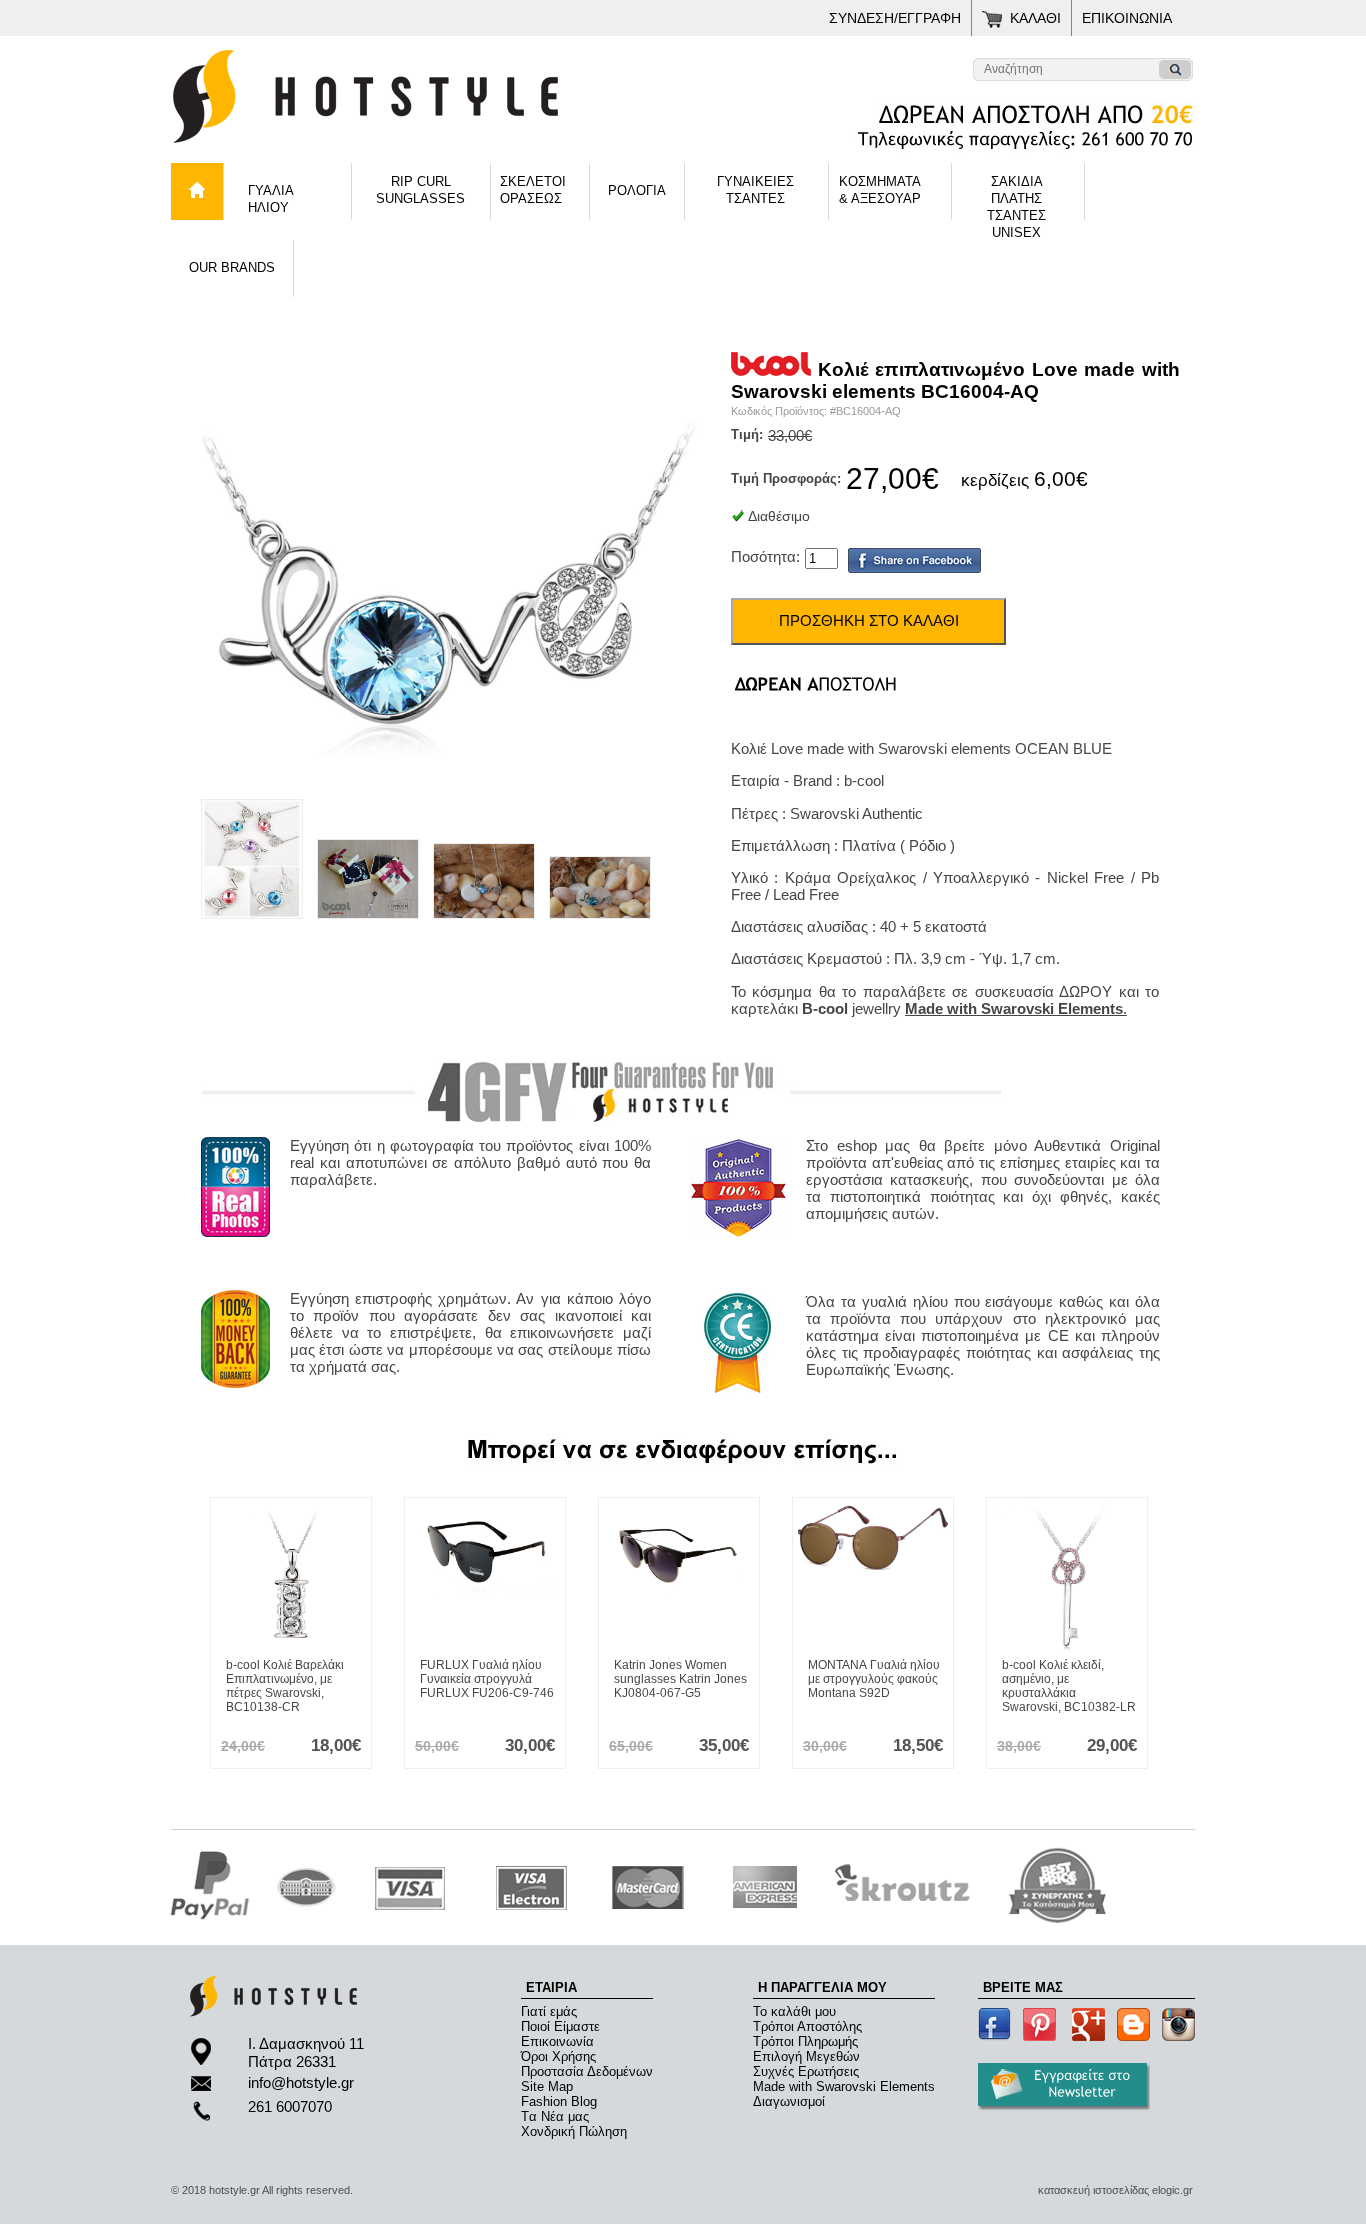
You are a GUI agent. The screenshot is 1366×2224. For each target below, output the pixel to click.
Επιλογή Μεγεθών (806, 2056)
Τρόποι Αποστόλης (807, 2026)
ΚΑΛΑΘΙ (1035, 18)
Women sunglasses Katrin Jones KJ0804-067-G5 (680, 1679)
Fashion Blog (559, 2101)
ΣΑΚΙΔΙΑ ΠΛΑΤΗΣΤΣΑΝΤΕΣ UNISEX (1016, 197)
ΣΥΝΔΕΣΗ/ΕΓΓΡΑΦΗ (895, 18)
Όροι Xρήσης (558, 2056)
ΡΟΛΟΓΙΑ (637, 190)
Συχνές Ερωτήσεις (806, 2071)
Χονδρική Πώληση (574, 2131)
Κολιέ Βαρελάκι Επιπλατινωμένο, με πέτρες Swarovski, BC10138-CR (285, 1686)
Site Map (547, 2086)
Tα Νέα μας (555, 2116)
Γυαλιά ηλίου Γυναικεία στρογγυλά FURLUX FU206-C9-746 (487, 1679)
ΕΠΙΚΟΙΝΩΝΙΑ (1127, 18)
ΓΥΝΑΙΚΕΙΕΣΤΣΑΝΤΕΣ (755, 190)
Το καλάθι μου (794, 2011)
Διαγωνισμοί (789, 2101)
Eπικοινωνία (557, 2041)
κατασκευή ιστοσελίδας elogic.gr (1115, 2190)
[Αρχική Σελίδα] (421, 149)
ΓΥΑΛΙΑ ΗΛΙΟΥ (271, 199)
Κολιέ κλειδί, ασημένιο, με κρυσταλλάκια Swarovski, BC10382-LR (1069, 1686)
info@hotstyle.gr (301, 2082)
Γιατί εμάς (549, 2011)
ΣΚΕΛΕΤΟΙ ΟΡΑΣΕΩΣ (533, 190)
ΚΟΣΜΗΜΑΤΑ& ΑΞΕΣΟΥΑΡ (880, 190)
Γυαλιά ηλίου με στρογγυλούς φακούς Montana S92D (874, 1679)
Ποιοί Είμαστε (560, 2026)
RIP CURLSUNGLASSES (420, 190)
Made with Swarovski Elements (844, 2086)
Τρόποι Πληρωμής (805, 2041)
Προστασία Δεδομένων (587, 2071)
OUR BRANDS (232, 267)
